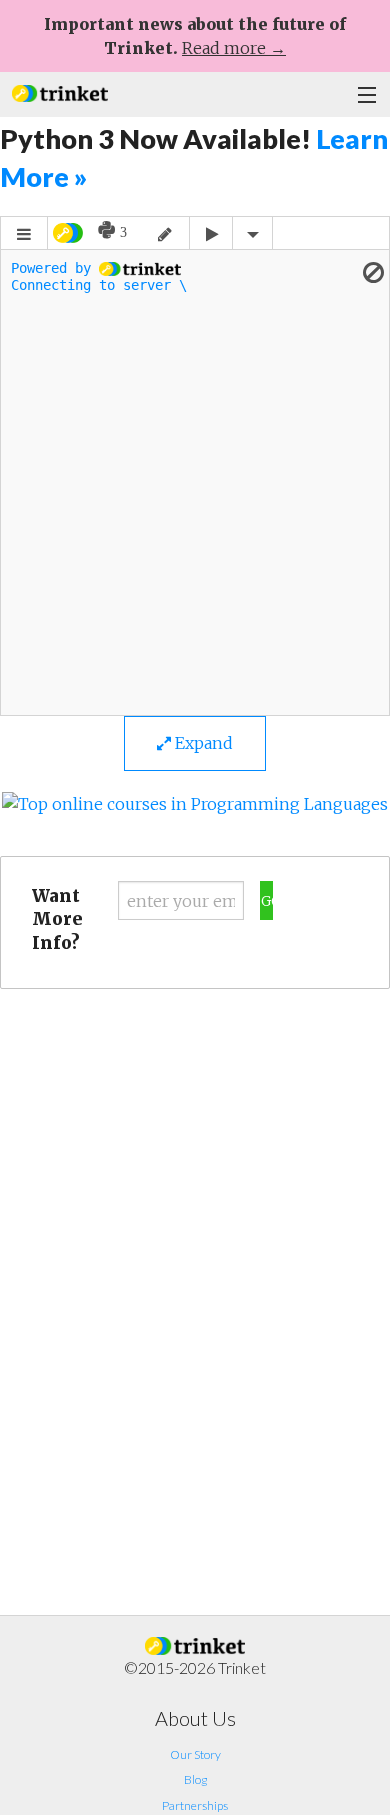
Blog (195, 1779)
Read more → (234, 48)
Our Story (195, 1754)
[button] (60, 91)
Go (267, 901)
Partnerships (195, 1805)
